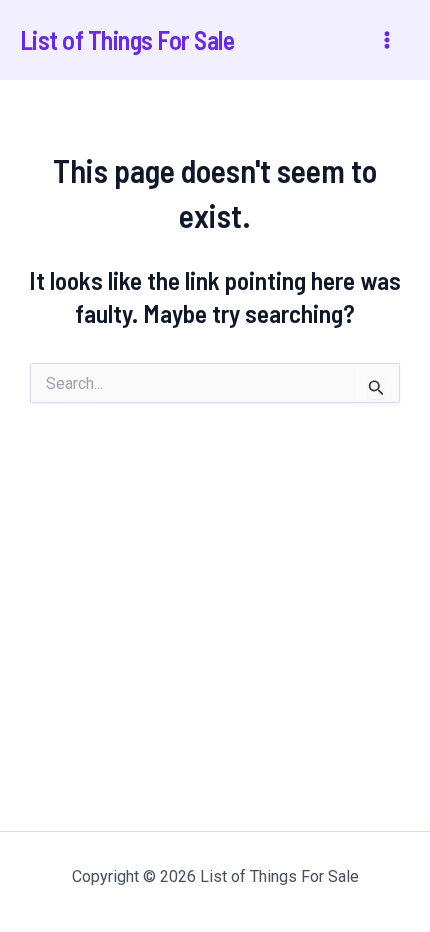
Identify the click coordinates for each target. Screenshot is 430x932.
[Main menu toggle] (388, 40)
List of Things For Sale (127, 39)
